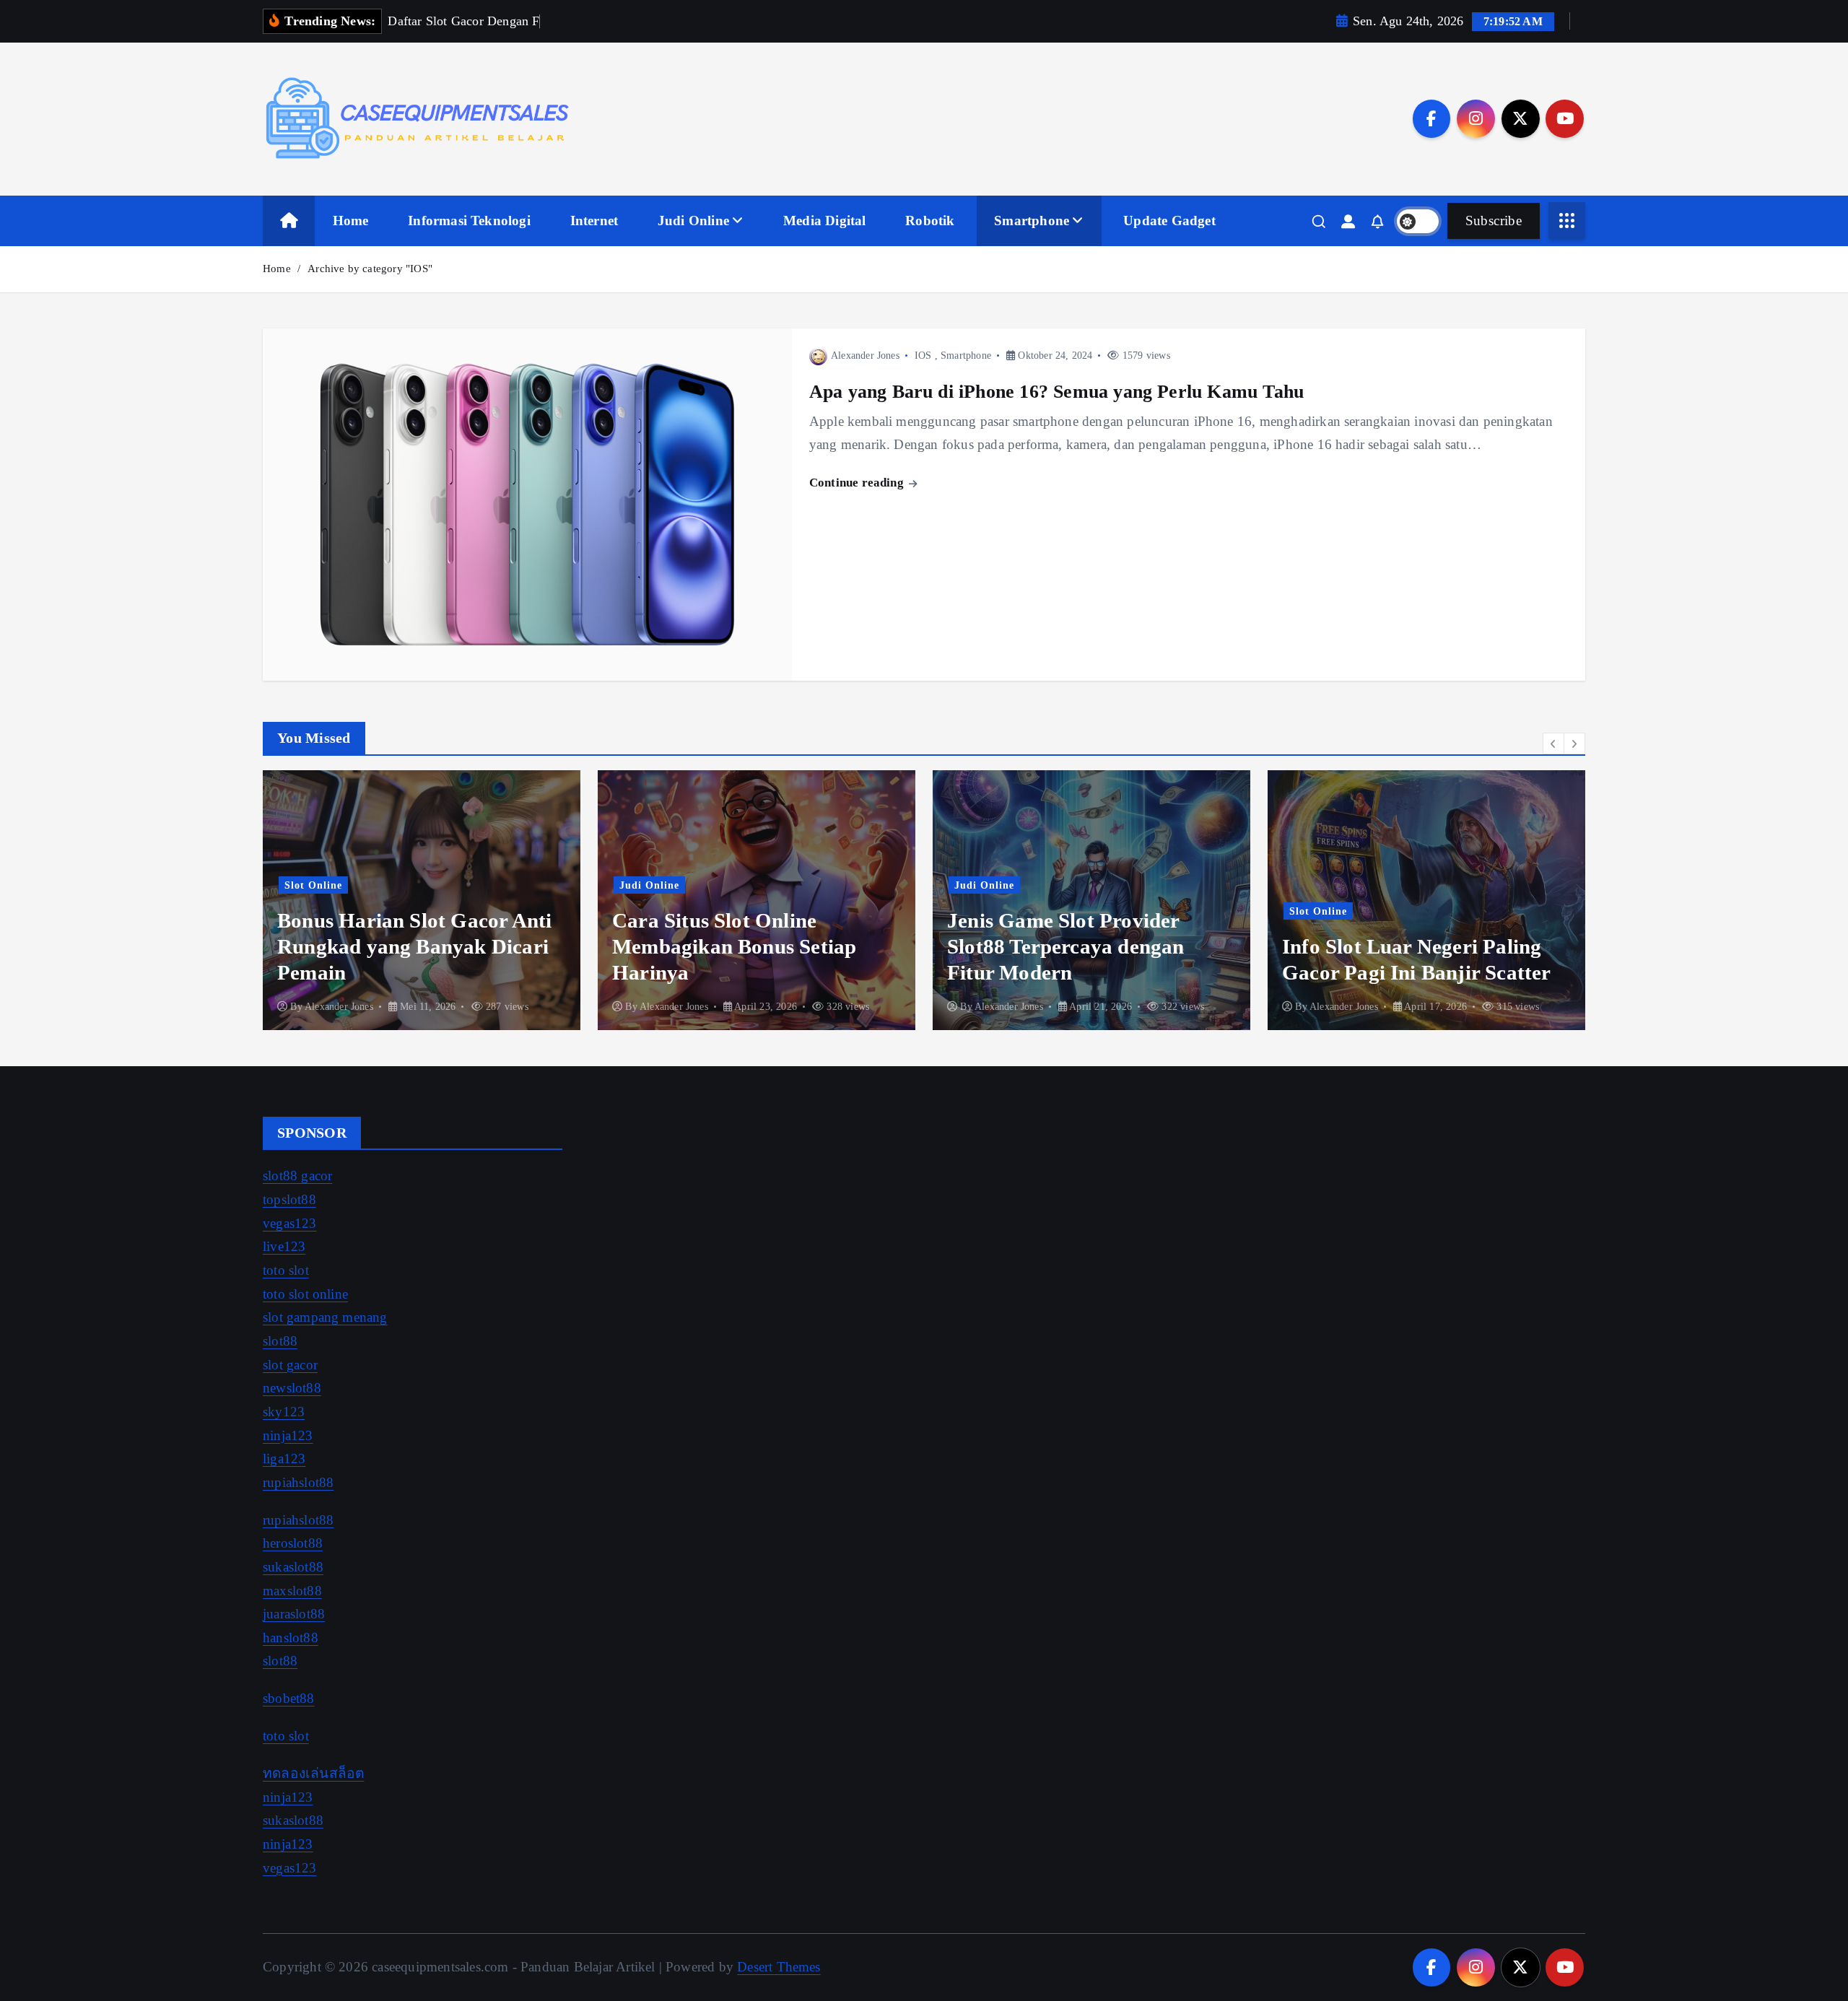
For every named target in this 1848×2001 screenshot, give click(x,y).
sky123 (284, 1412)
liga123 (284, 1459)
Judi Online (693, 221)
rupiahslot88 (298, 1482)
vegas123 (290, 1223)
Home (351, 221)
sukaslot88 (293, 1567)
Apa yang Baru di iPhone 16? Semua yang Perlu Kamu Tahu (1056, 391)
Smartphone (1032, 221)
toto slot (286, 1270)
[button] (1553, 744)
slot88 (280, 1341)
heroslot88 (293, 1543)
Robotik (930, 221)
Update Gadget (1169, 221)
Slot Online (313, 885)
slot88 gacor (297, 1176)
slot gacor (290, 1365)
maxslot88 (292, 1591)
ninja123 (288, 1435)
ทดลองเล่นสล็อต (313, 1773)
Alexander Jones (865, 356)
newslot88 (292, 1388)
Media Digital (825, 221)
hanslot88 (291, 1638)
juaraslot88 (294, 1614)
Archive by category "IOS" (370, 269)
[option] (422, 900)
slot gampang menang (325, 1317)
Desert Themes (779, 1967)
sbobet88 (289, 1698)
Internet (594, 221)
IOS (923, 356)
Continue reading (858, 483)
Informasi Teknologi (469, 221)
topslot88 (289, 1199)
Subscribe (1494, 221)
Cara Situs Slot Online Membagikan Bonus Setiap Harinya (734, 946)
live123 (284, 1246)
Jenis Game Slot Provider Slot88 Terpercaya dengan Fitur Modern (1066, 946)
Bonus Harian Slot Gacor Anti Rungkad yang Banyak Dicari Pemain (414, 946)
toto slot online (305, 1294)
